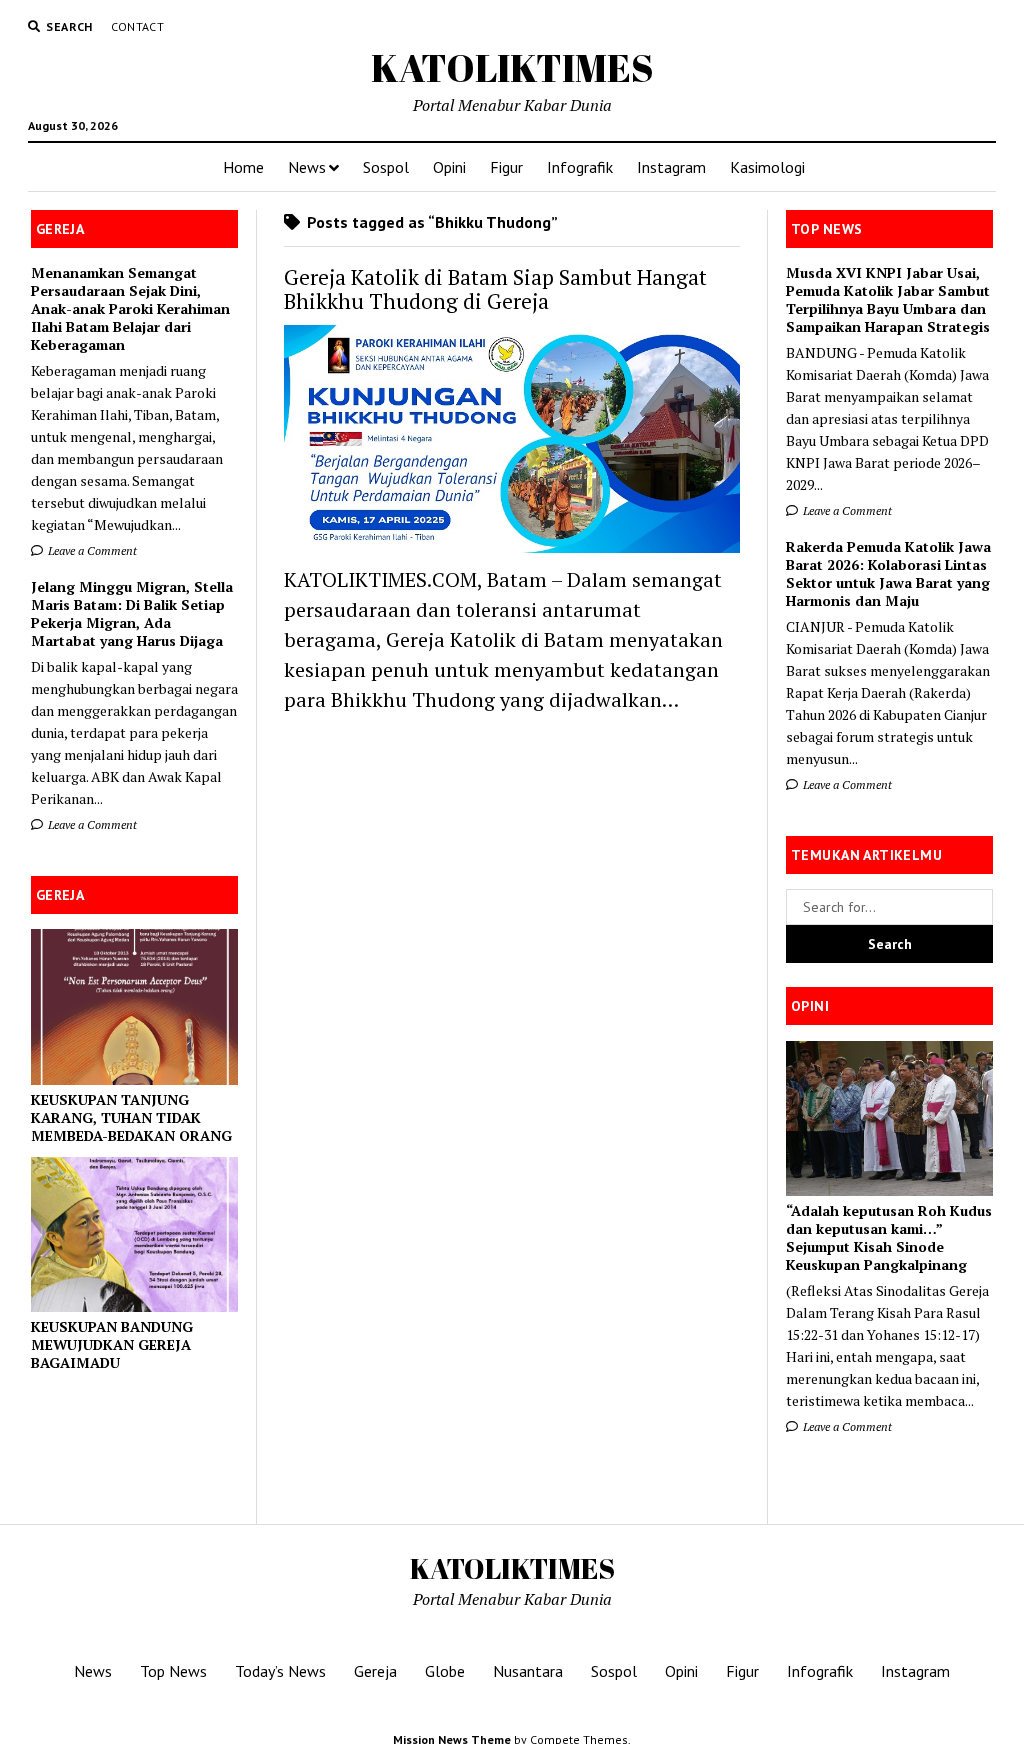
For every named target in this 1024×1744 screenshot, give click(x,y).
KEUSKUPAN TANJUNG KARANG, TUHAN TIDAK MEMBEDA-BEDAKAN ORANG (131, 1118)
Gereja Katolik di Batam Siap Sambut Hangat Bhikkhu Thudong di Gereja (495, 289)
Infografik (580, 167)
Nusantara (528, 1671)
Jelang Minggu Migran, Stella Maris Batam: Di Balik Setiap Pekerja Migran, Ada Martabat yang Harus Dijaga (132, 614)
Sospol (386, 167)
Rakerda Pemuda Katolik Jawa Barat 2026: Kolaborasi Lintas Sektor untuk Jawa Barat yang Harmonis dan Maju (888, 574)
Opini (449, 167)
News (307, 167)
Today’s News (280, 1671)
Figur (506, 167)
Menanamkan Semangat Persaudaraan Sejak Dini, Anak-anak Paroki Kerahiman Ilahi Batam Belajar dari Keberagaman (130, 309)
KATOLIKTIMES (512, 67)
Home (243, 167)
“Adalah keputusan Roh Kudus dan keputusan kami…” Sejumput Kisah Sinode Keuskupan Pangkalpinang (889, 1238)
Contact (138, 26)
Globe (445, 1671)
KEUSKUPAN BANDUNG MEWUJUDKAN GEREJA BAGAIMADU (112, 1345)
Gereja (375, 1671)
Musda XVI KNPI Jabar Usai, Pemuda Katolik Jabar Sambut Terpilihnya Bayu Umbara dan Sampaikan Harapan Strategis (888, 300)
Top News (173, 1671)
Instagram (671, 167)
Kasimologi (767, 167)
